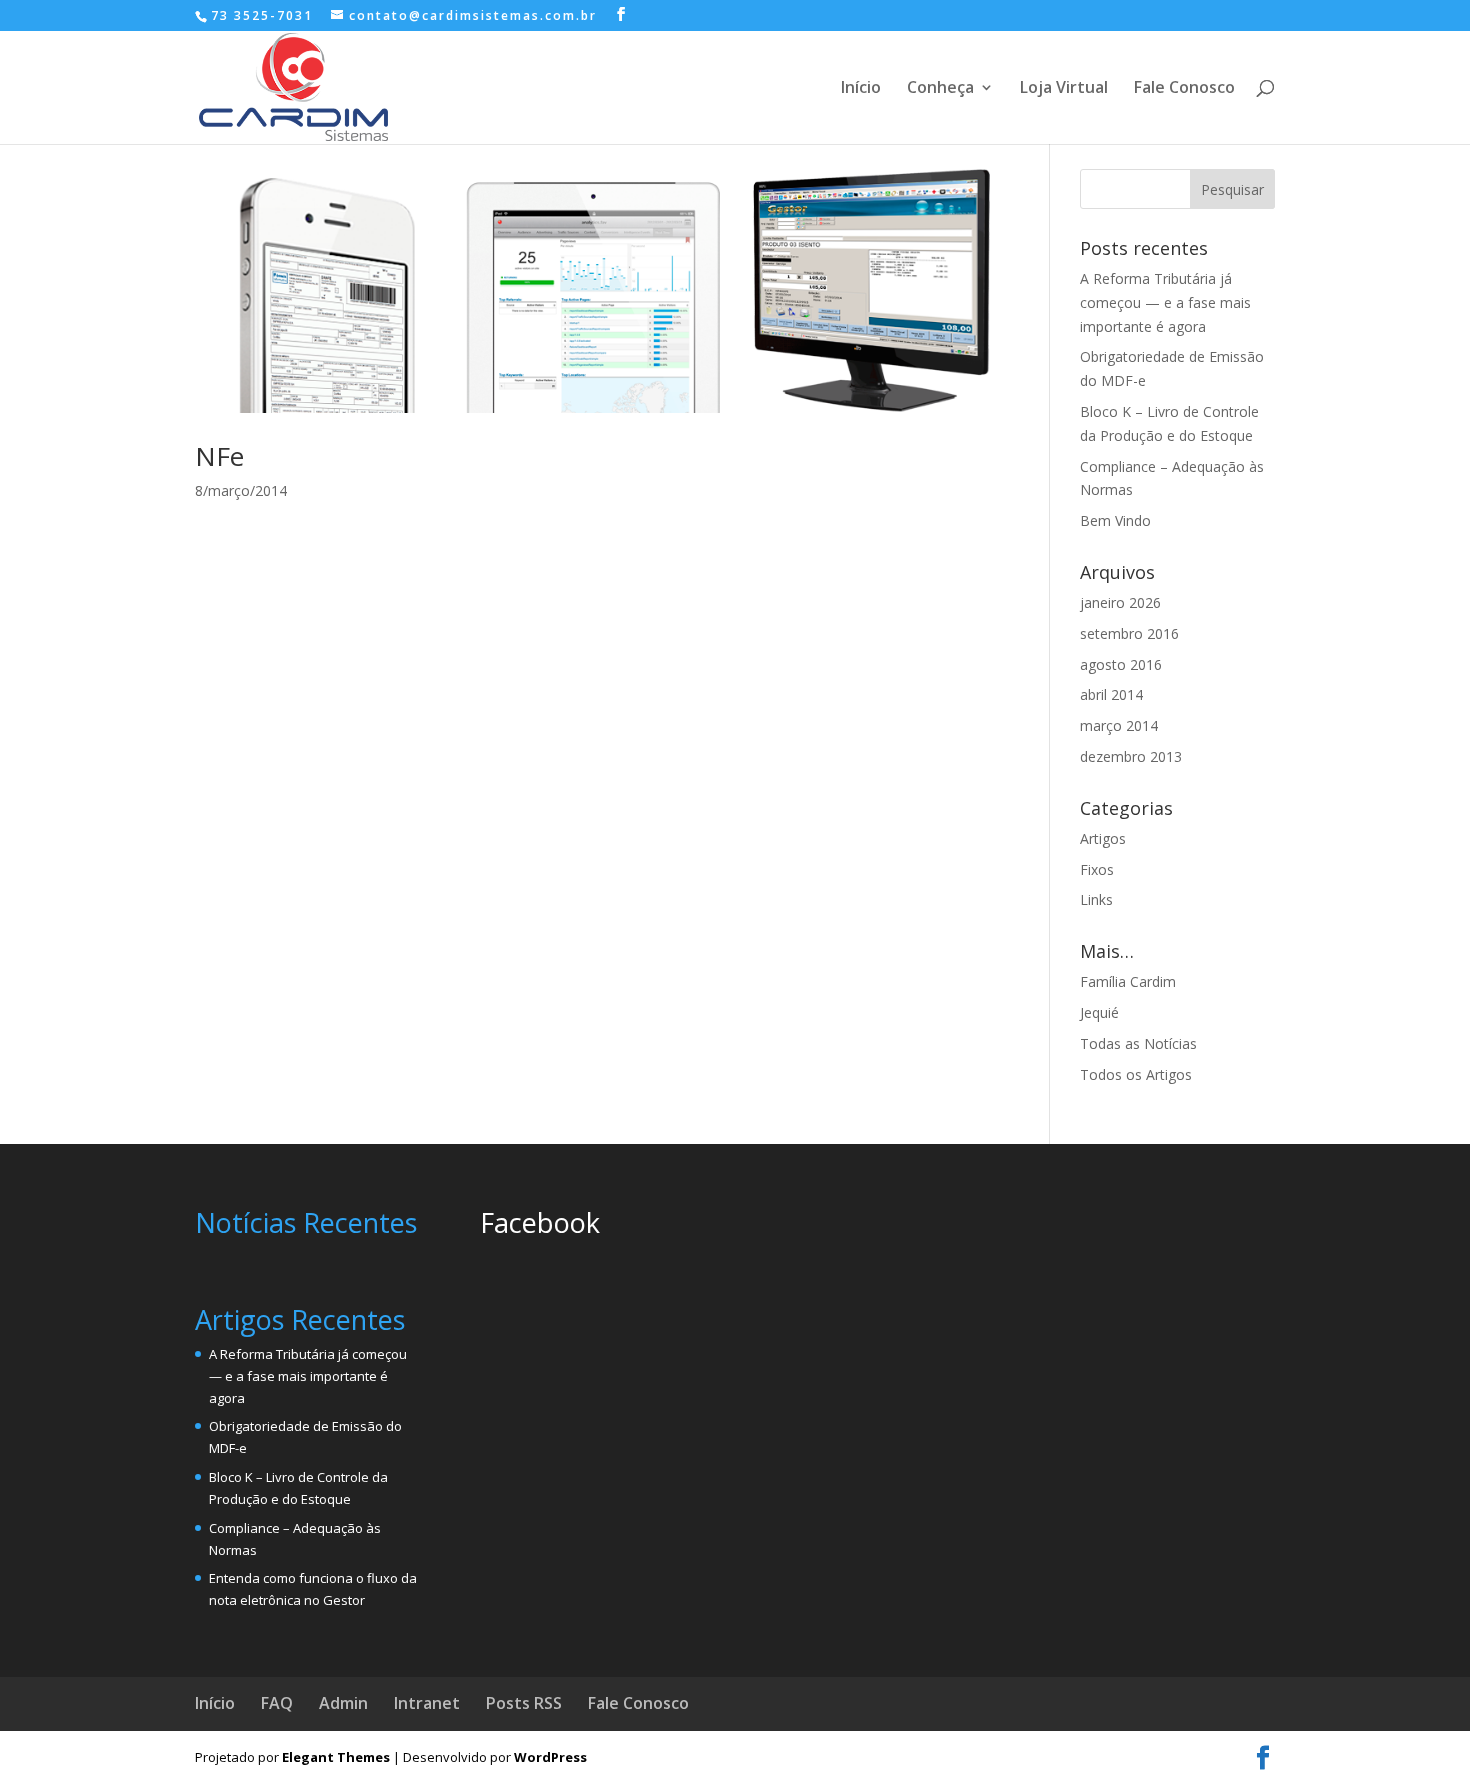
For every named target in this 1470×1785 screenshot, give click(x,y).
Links (1096, 899)
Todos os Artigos (1136, 1074)
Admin (343, 1703)
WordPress (550, 1757)
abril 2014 (1111, 694)
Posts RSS (524, 1703)
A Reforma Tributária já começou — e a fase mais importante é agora (1165, 302)
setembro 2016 (1129, 633)
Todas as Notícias (1138, 1043)
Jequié (1099, 1012)
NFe (219, 456)
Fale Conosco (1184, 89)
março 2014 (1119, 725)
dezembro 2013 (1131, 756)
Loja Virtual (1064, 89)
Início (861, 89)
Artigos (1103, 838)
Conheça (940, 89)
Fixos (1097, 869)
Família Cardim (1128, 981)
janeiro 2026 (1120, 602)
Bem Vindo (1115, 520)
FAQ (277, 1703)
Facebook (540, 1222)
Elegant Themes (336, 1757)
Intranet (427, 1703)
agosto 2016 (1121, 664)
